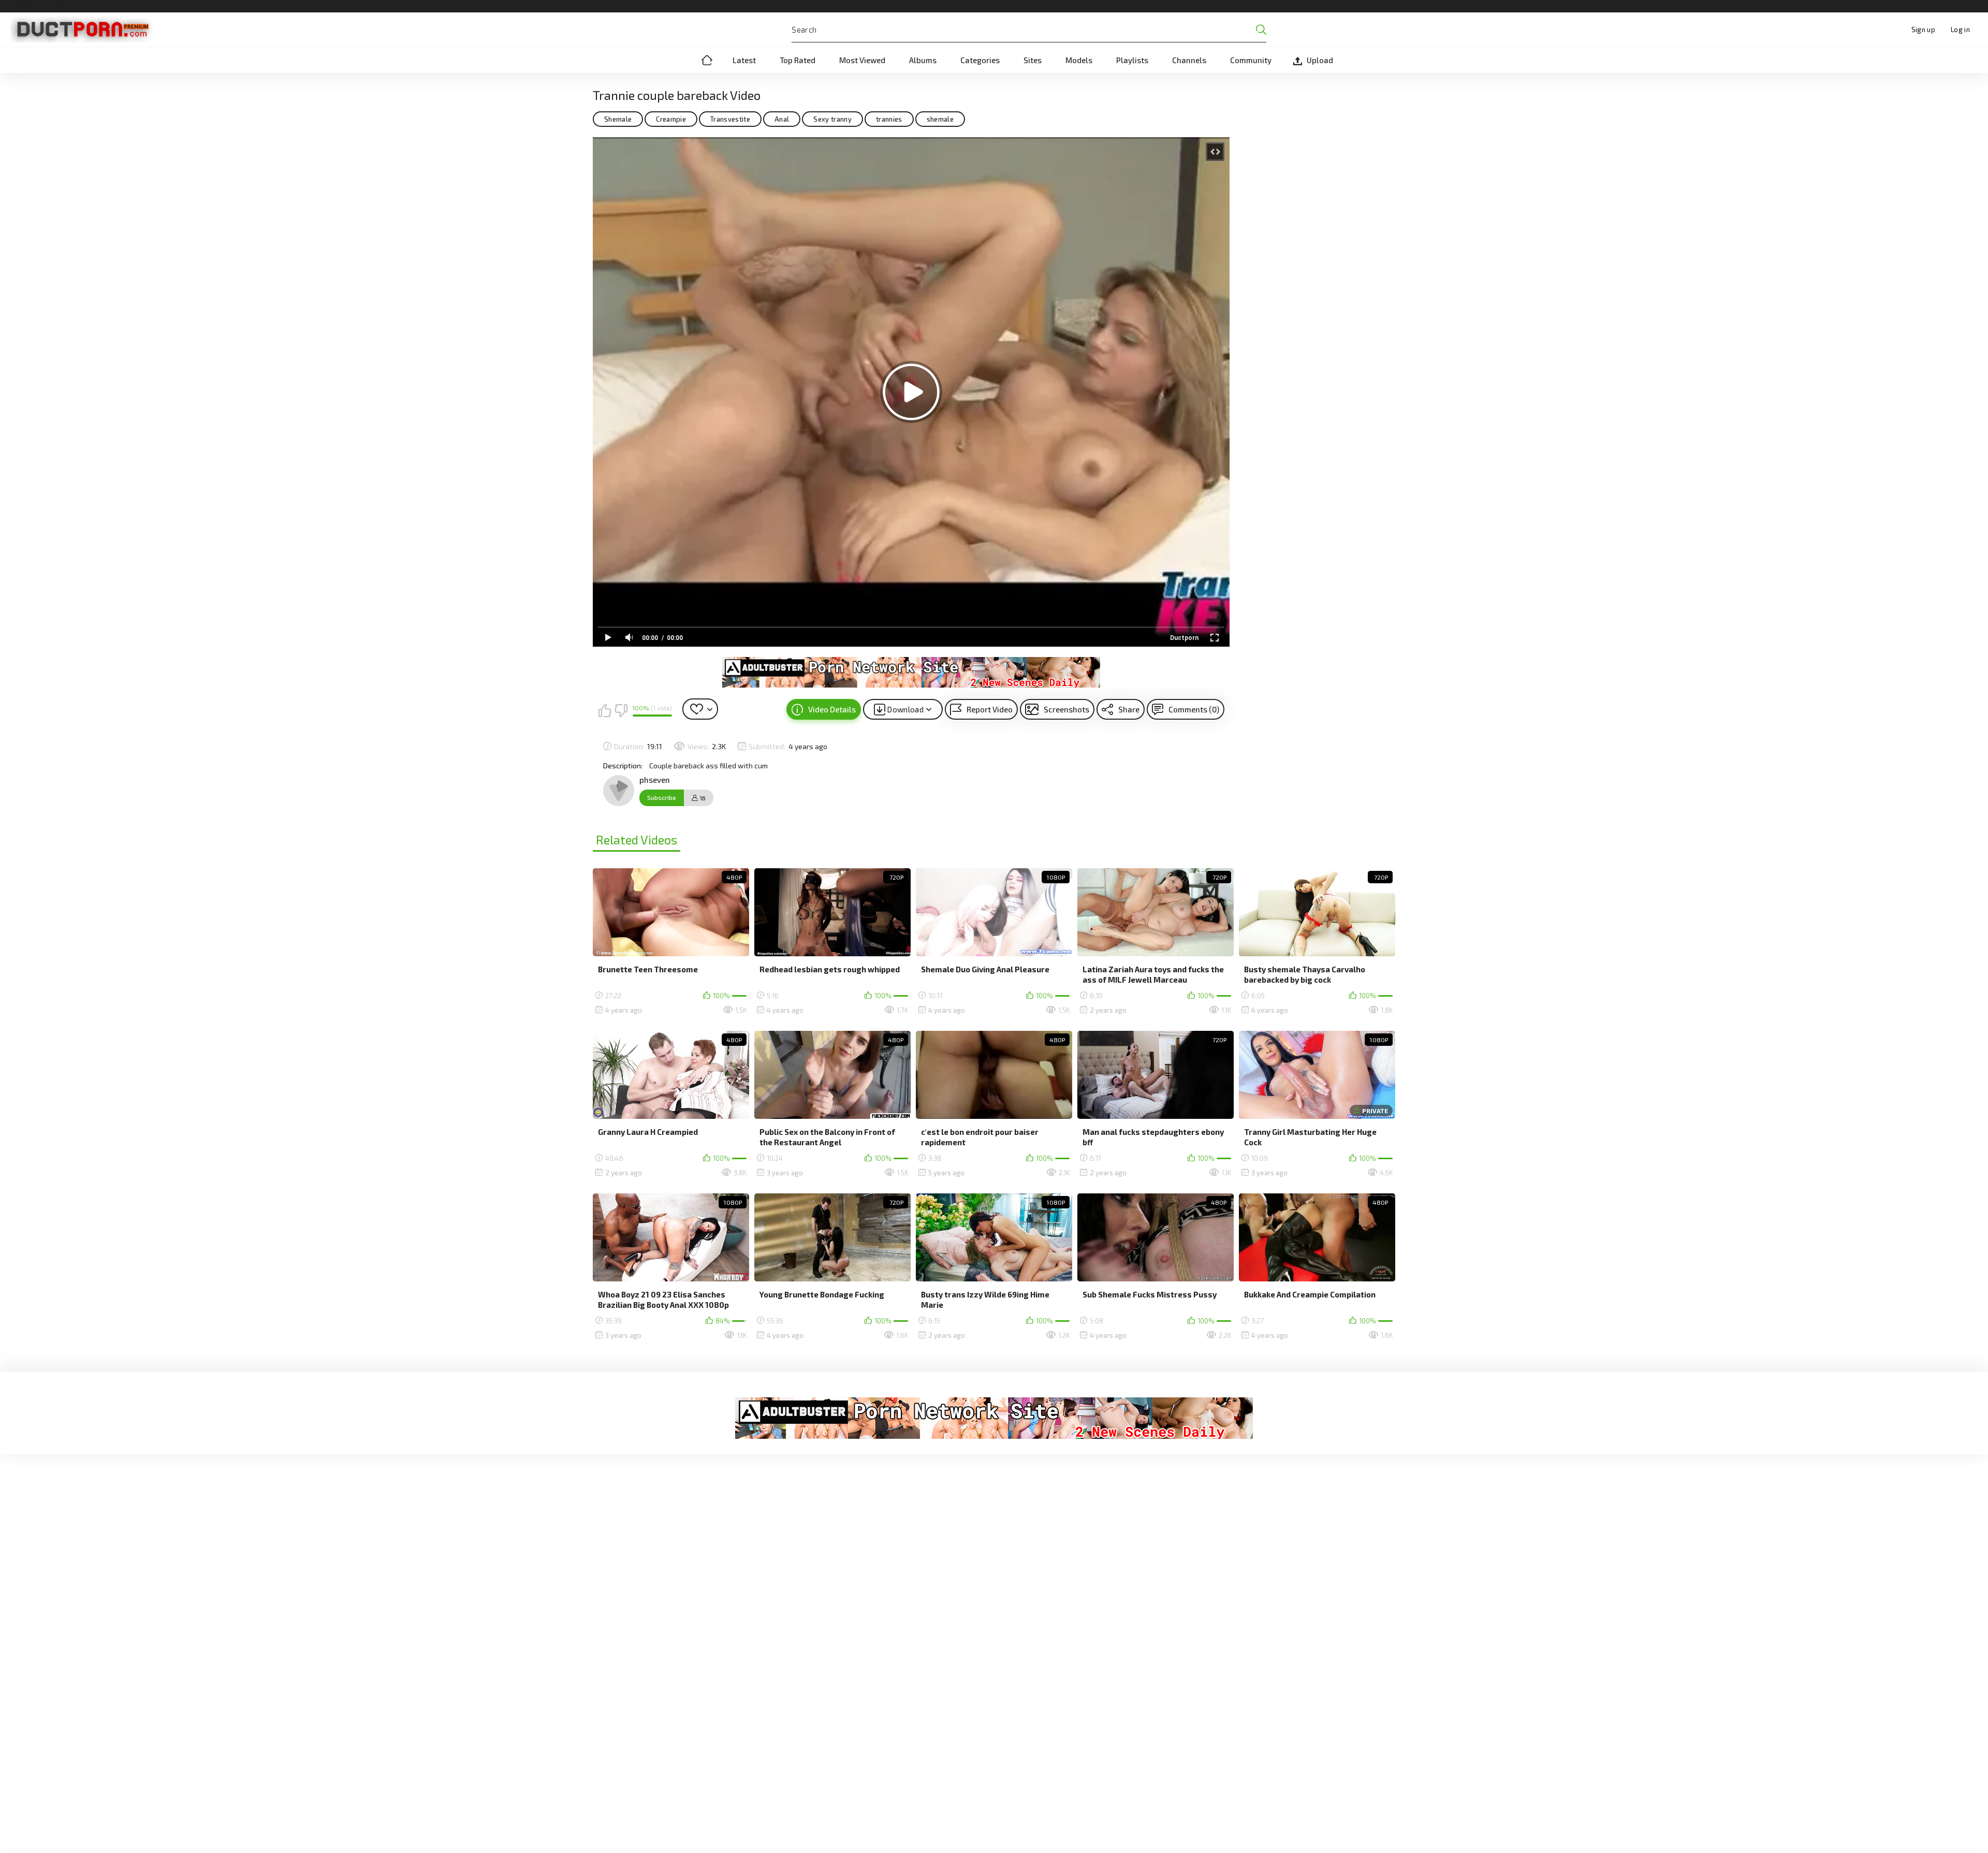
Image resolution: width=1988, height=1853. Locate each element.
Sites (1033, 60)
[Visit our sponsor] (911, 672)
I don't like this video (621, 710)
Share (1129, 709)
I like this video (605, 710)
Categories (980, 60)
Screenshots (1066, 709)
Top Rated (798, 60)
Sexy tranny (832, 119)
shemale (940, 119)
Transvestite (730, 119)
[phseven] (619, 791)
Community (1251, 60)
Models (1079, 60)
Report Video (990, 709)
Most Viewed (862, 60)
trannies (889, 119)
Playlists (1132, 60)
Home (707, 60)
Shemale (618, 119)
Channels (1189, 60)
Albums (923, 60)
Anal (782, 119)
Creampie (671, 119)
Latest (744, 60)
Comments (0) (1194, 709)
